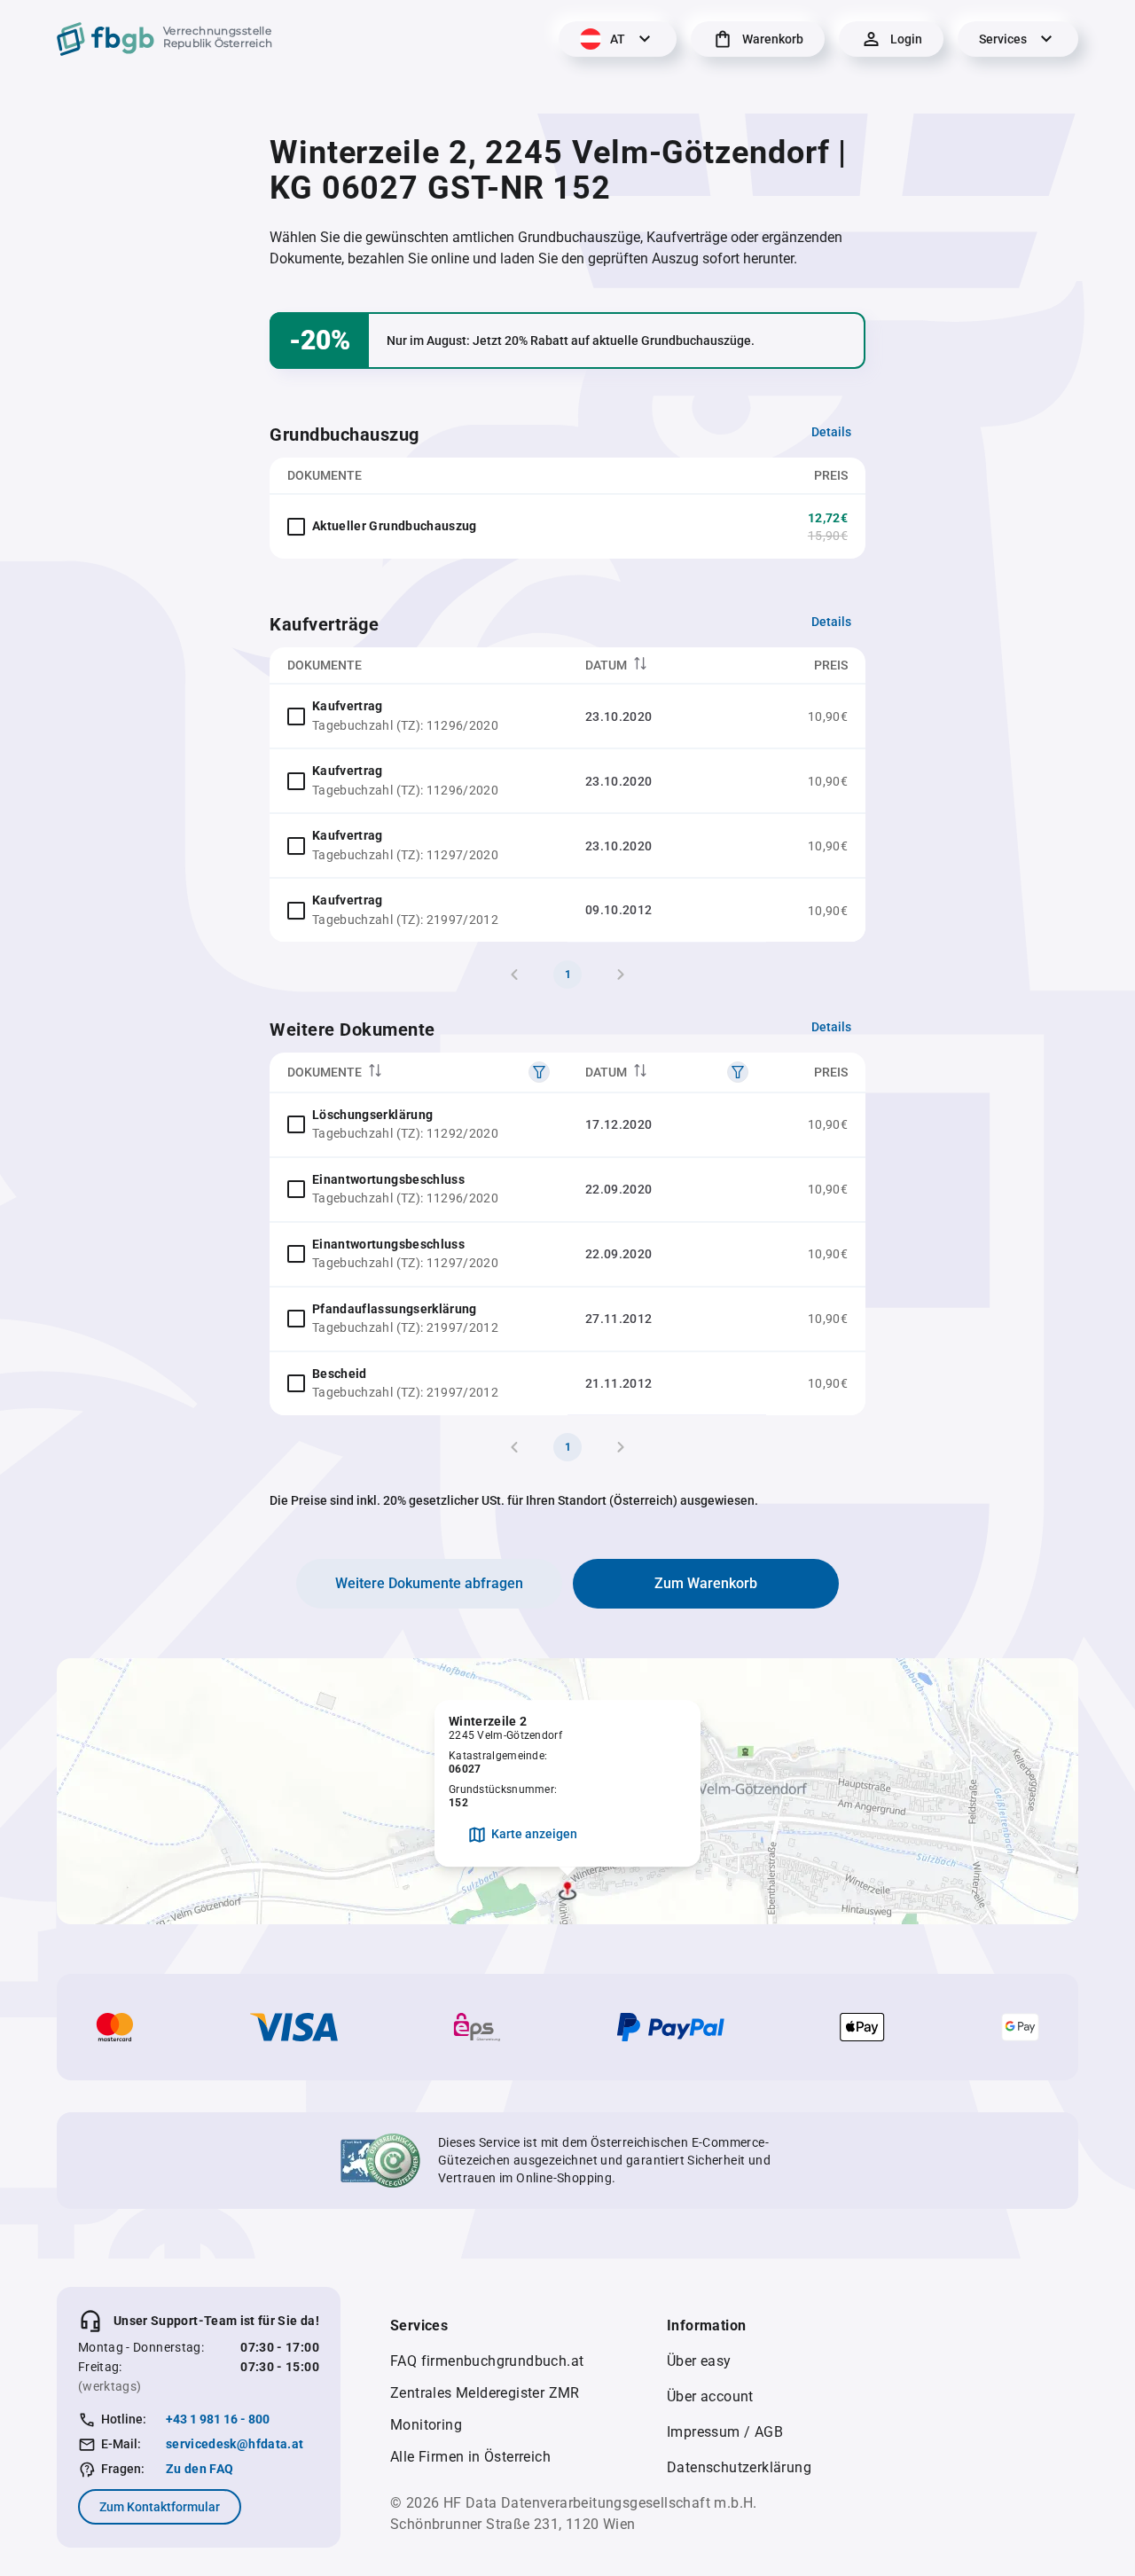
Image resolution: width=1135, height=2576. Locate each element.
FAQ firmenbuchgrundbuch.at (487, 2361)
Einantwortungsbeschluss (388, 1179)
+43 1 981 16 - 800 (218, 2419)
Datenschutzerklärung (739, 2467)
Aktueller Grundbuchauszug (395, 526)
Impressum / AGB (725, 2432)
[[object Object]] (539, 1072)
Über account (710, 2396)
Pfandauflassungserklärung (395, 1309)
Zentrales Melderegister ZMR (485, 2393)
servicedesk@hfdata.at (235, 2444)
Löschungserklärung (372, 1115)
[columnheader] (667, 666)
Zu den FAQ (200, 2469)
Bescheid (340, 1374)
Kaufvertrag (348, 706)
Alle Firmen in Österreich (470, 2457)
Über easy (699, 2361)
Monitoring (426, 2425)
